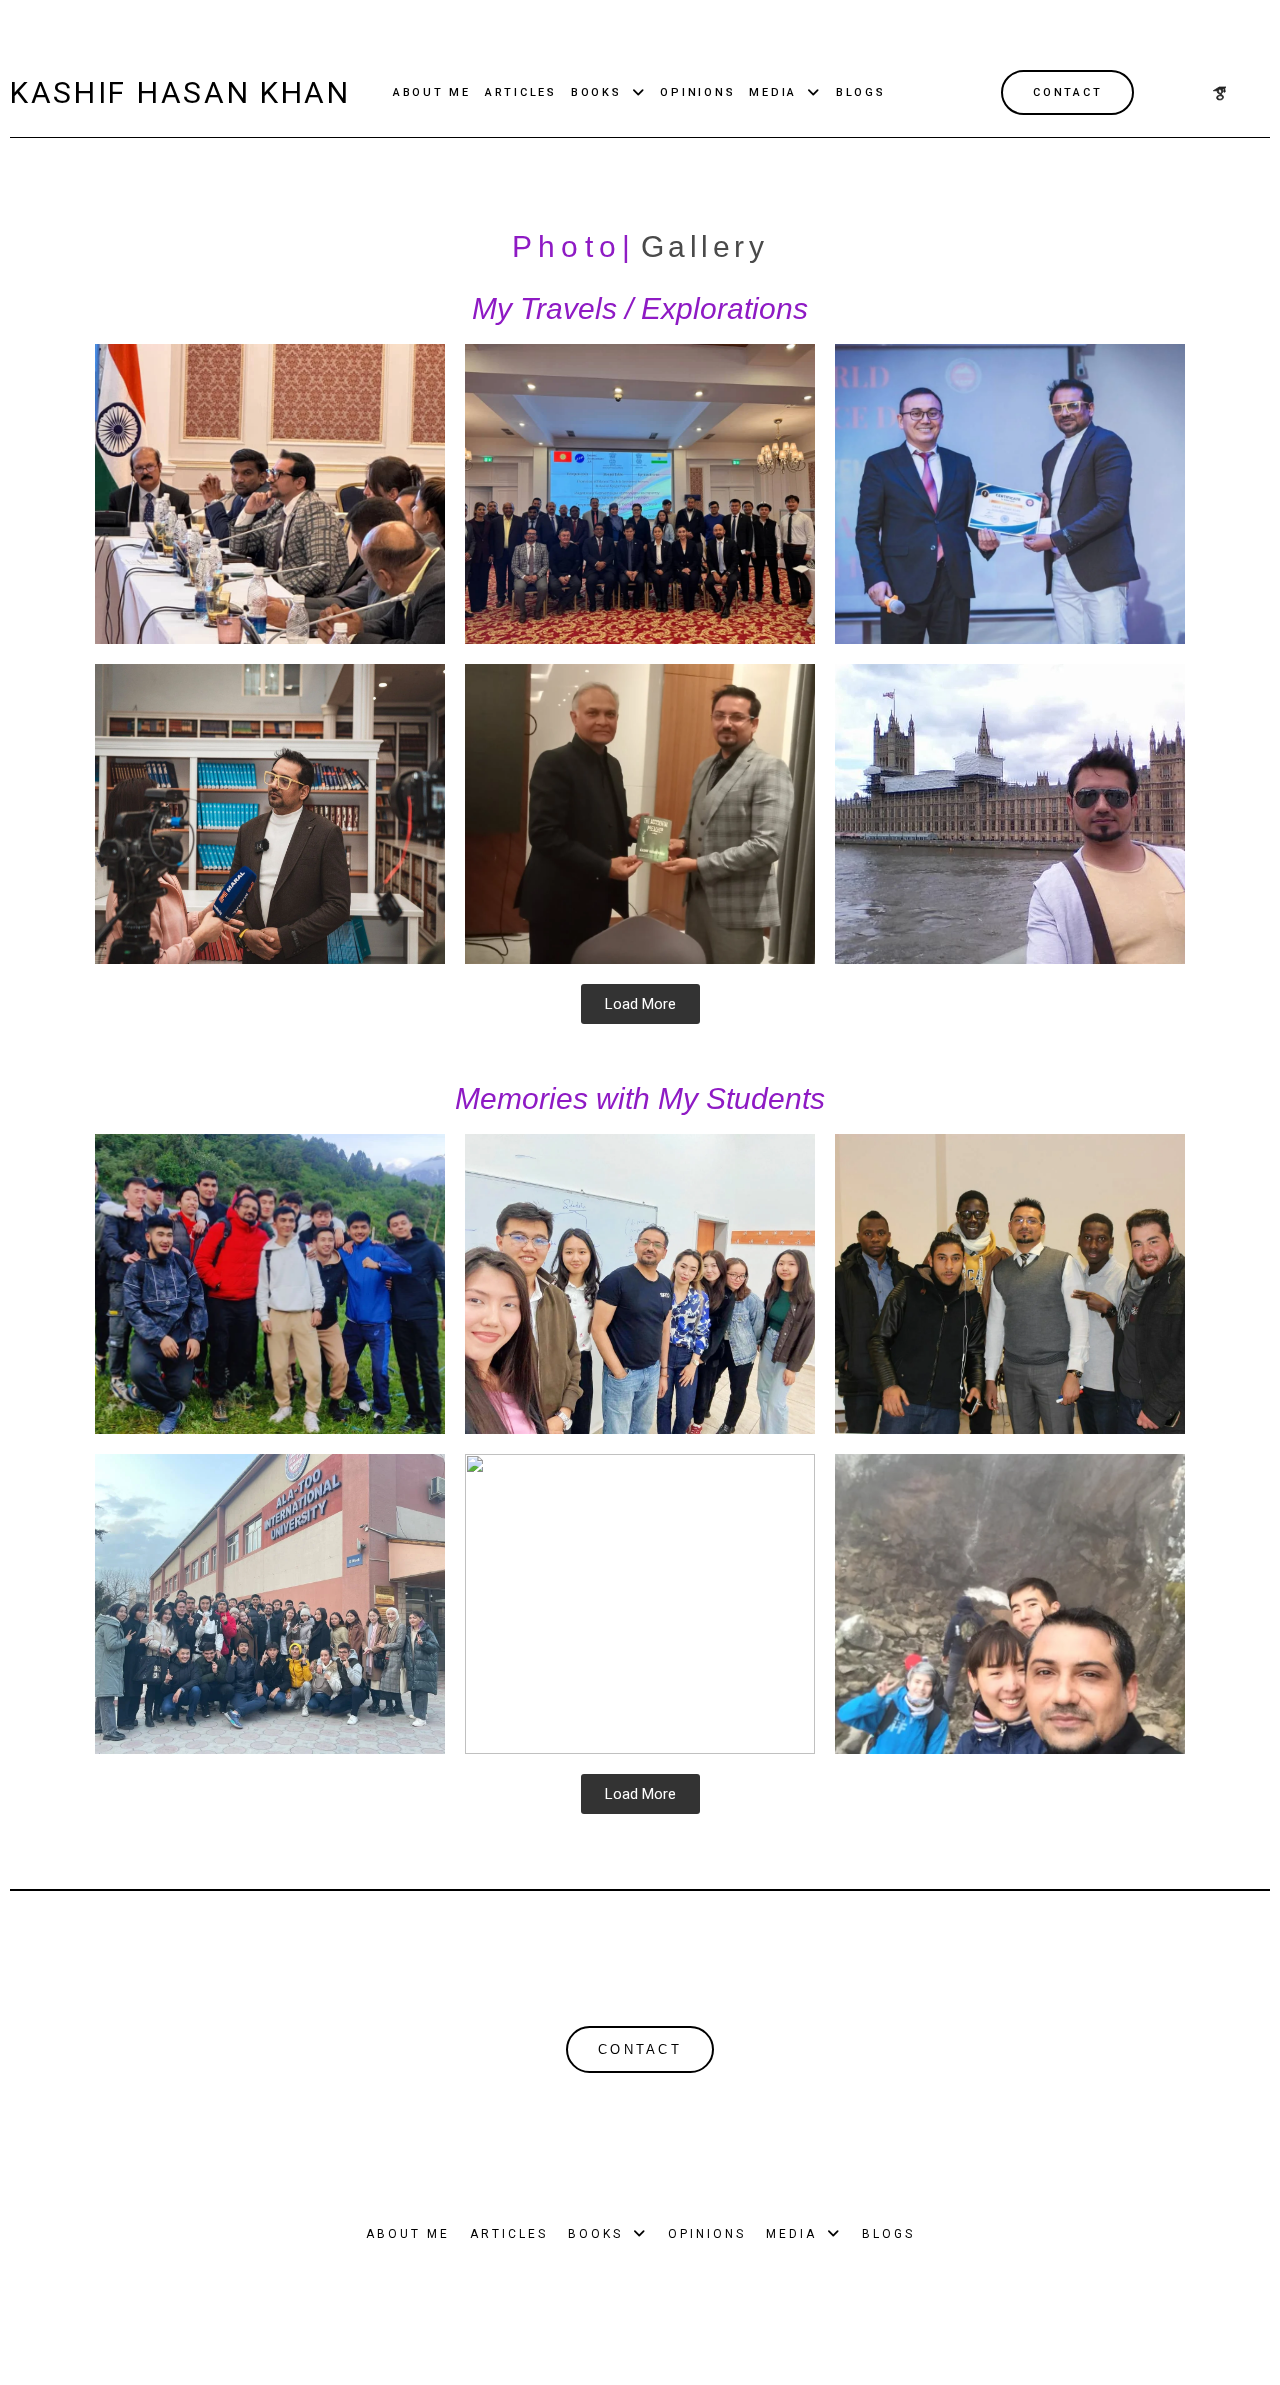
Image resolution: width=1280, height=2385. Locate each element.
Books (596, 92)
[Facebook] (1186, 93)
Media (773, 92)
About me (432, 92)
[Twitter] (1220, 93)
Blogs (861, 92)
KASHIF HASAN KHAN (180, 92)
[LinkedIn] (1254, 93)
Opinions (697, 92)
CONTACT (1067, 92)
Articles (521, 92)
